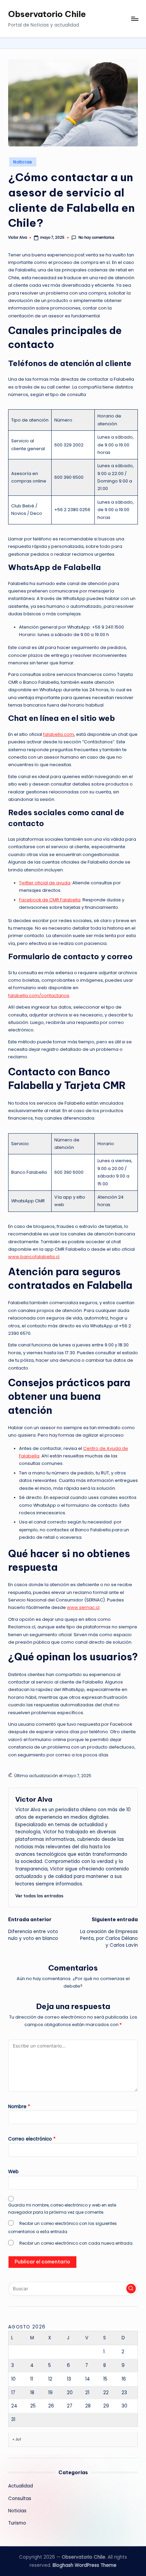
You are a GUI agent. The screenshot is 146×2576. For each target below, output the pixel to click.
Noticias (23, 162)
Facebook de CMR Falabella (50, 900)
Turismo (17, 2523)
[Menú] (134, 19)
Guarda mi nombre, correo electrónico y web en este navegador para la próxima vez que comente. (62, 2209)
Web (13, 2172)
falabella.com (59, 734)
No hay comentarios (96, 238)
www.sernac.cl (83, 1607)
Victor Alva (34, 1799)
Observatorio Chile (47, 14)
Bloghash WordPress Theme (85, 2565)
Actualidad (21, 2486)
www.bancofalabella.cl (34, 1257)
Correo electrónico (32, 2139)
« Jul (17, 2439)
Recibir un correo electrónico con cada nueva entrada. (76, 2243)
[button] (39, 1896)
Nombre (19, 2107)
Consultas (20, 2499)
